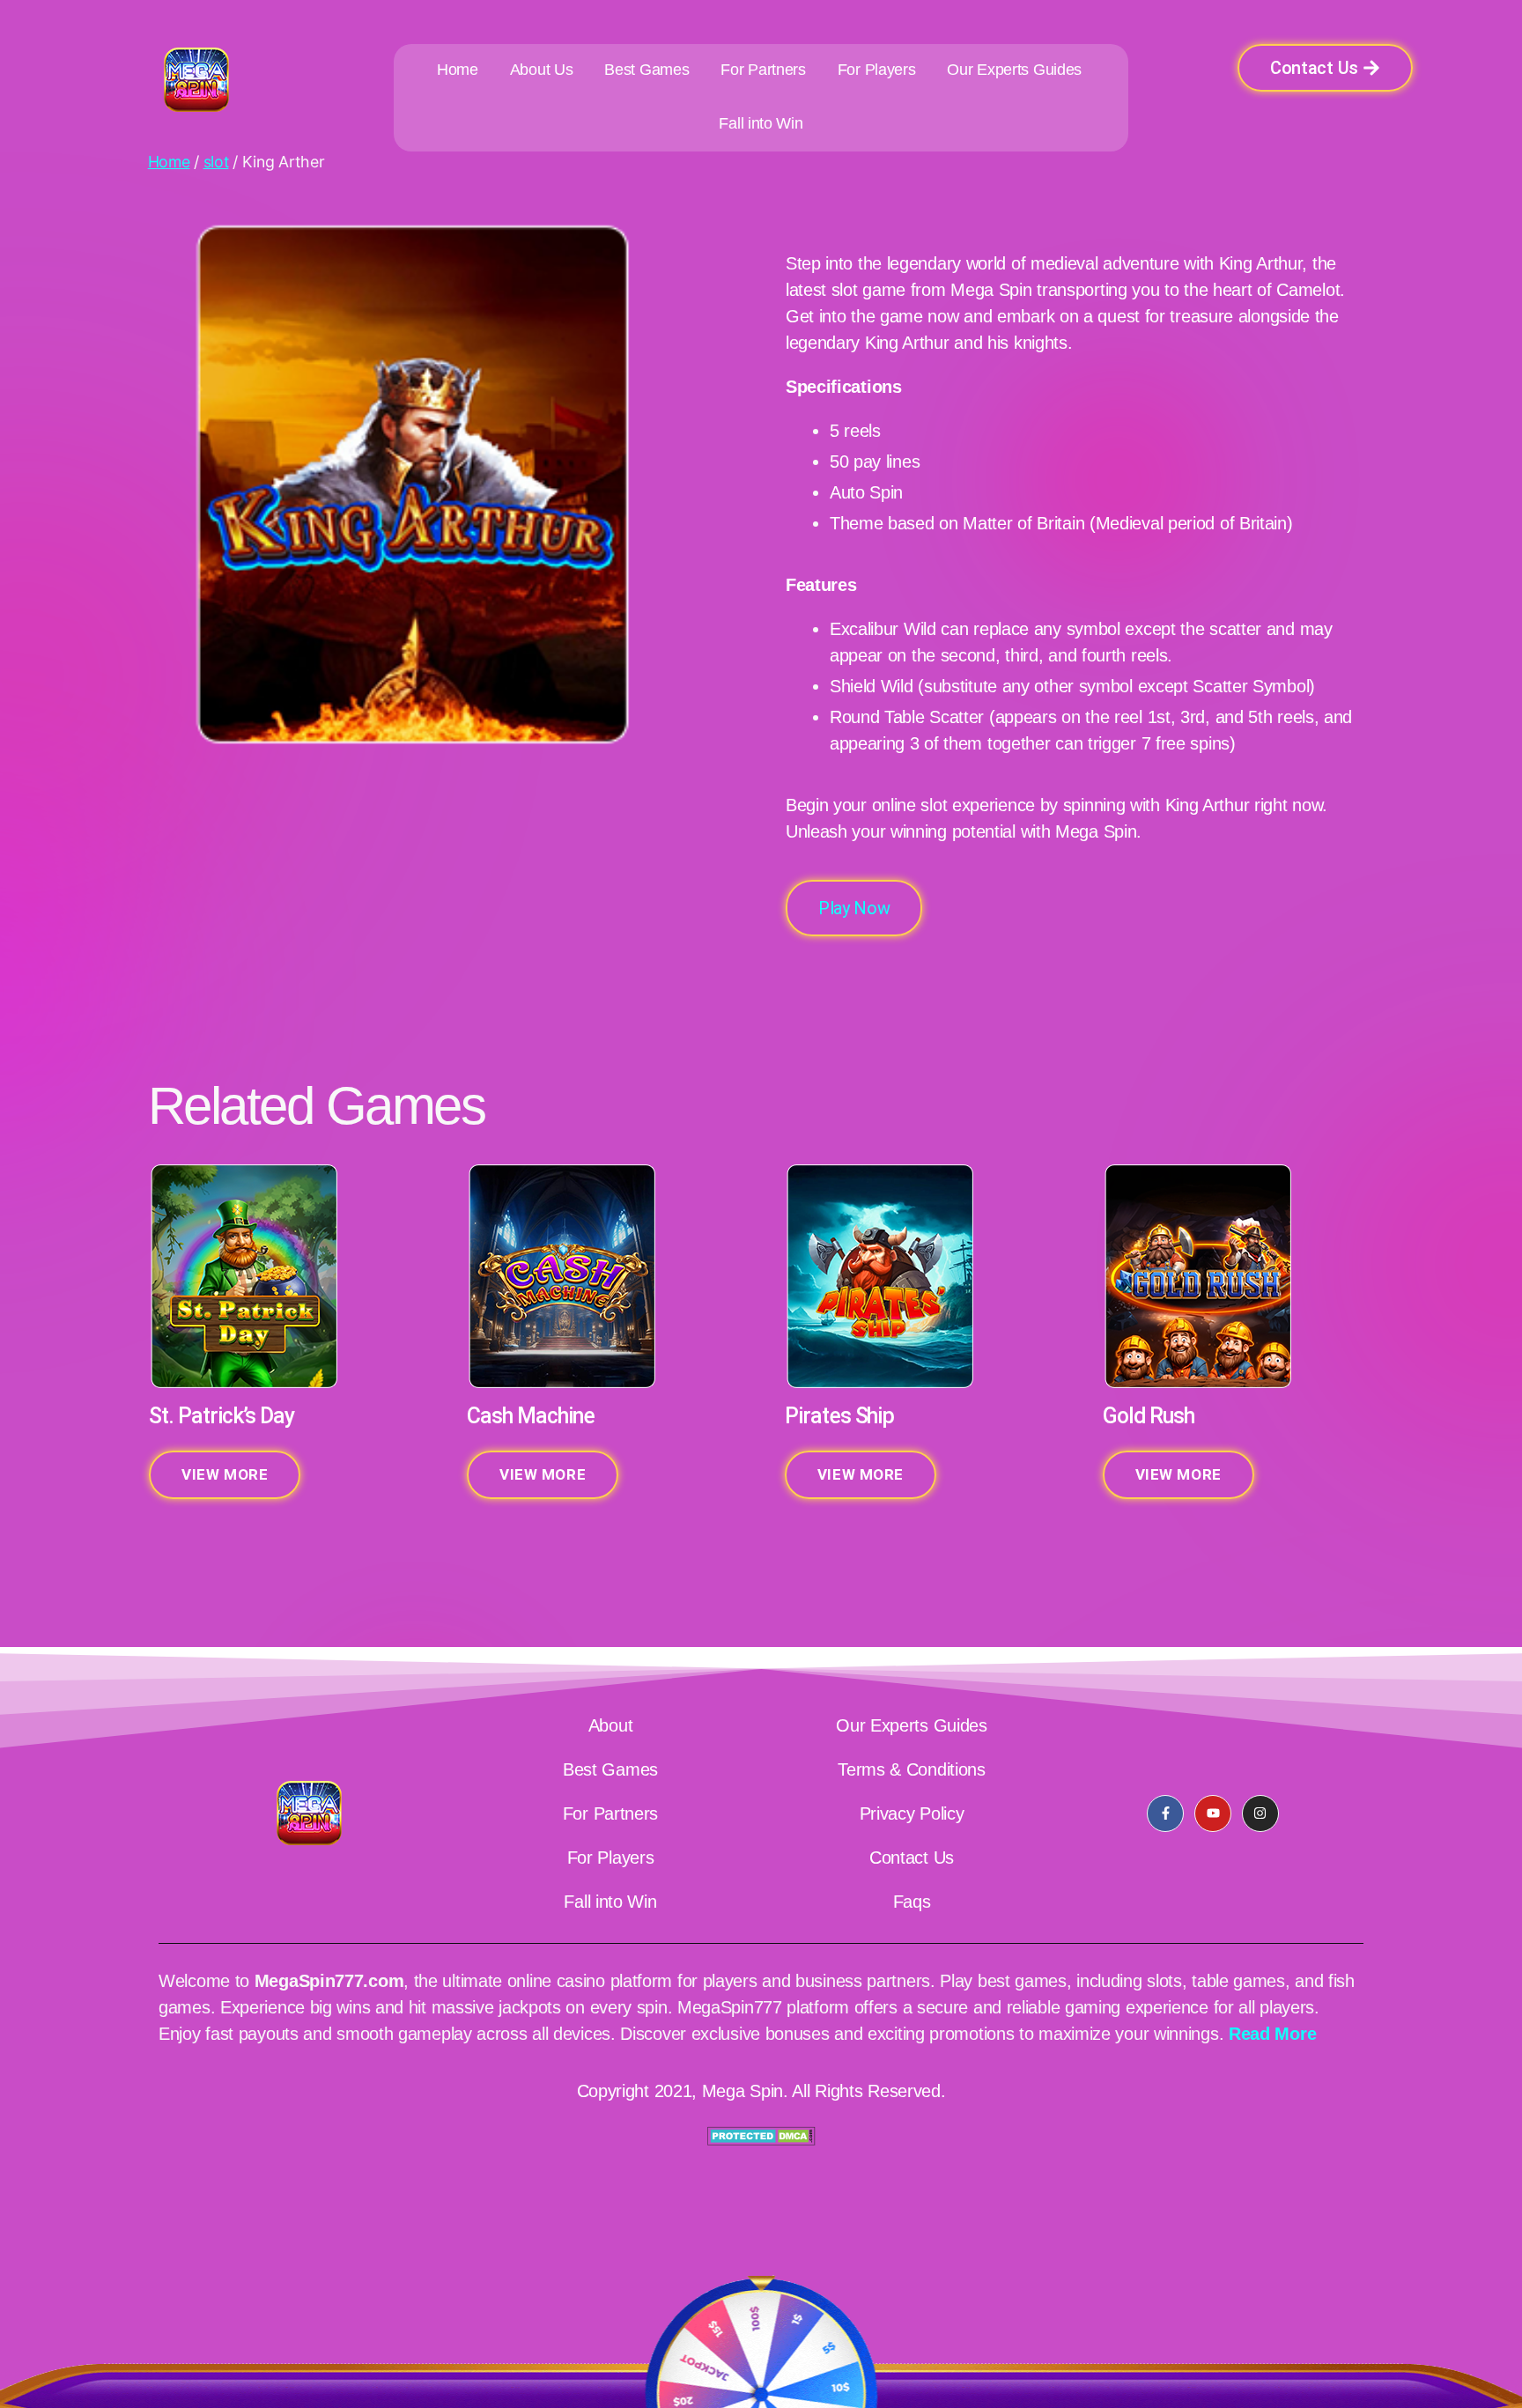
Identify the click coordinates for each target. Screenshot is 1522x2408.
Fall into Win (761, 123)
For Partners (763, 70)
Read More (1272, 2034)
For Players (877, 70)
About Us (542, 70)
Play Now (854, 908)
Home (458, 70)
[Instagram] (1260, 1813)
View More (225, 1474)
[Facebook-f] (1165, 1813)
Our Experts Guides (1014, 70)
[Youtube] (1213, 1813)
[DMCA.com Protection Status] (761, 2136)
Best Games (646, 70)
